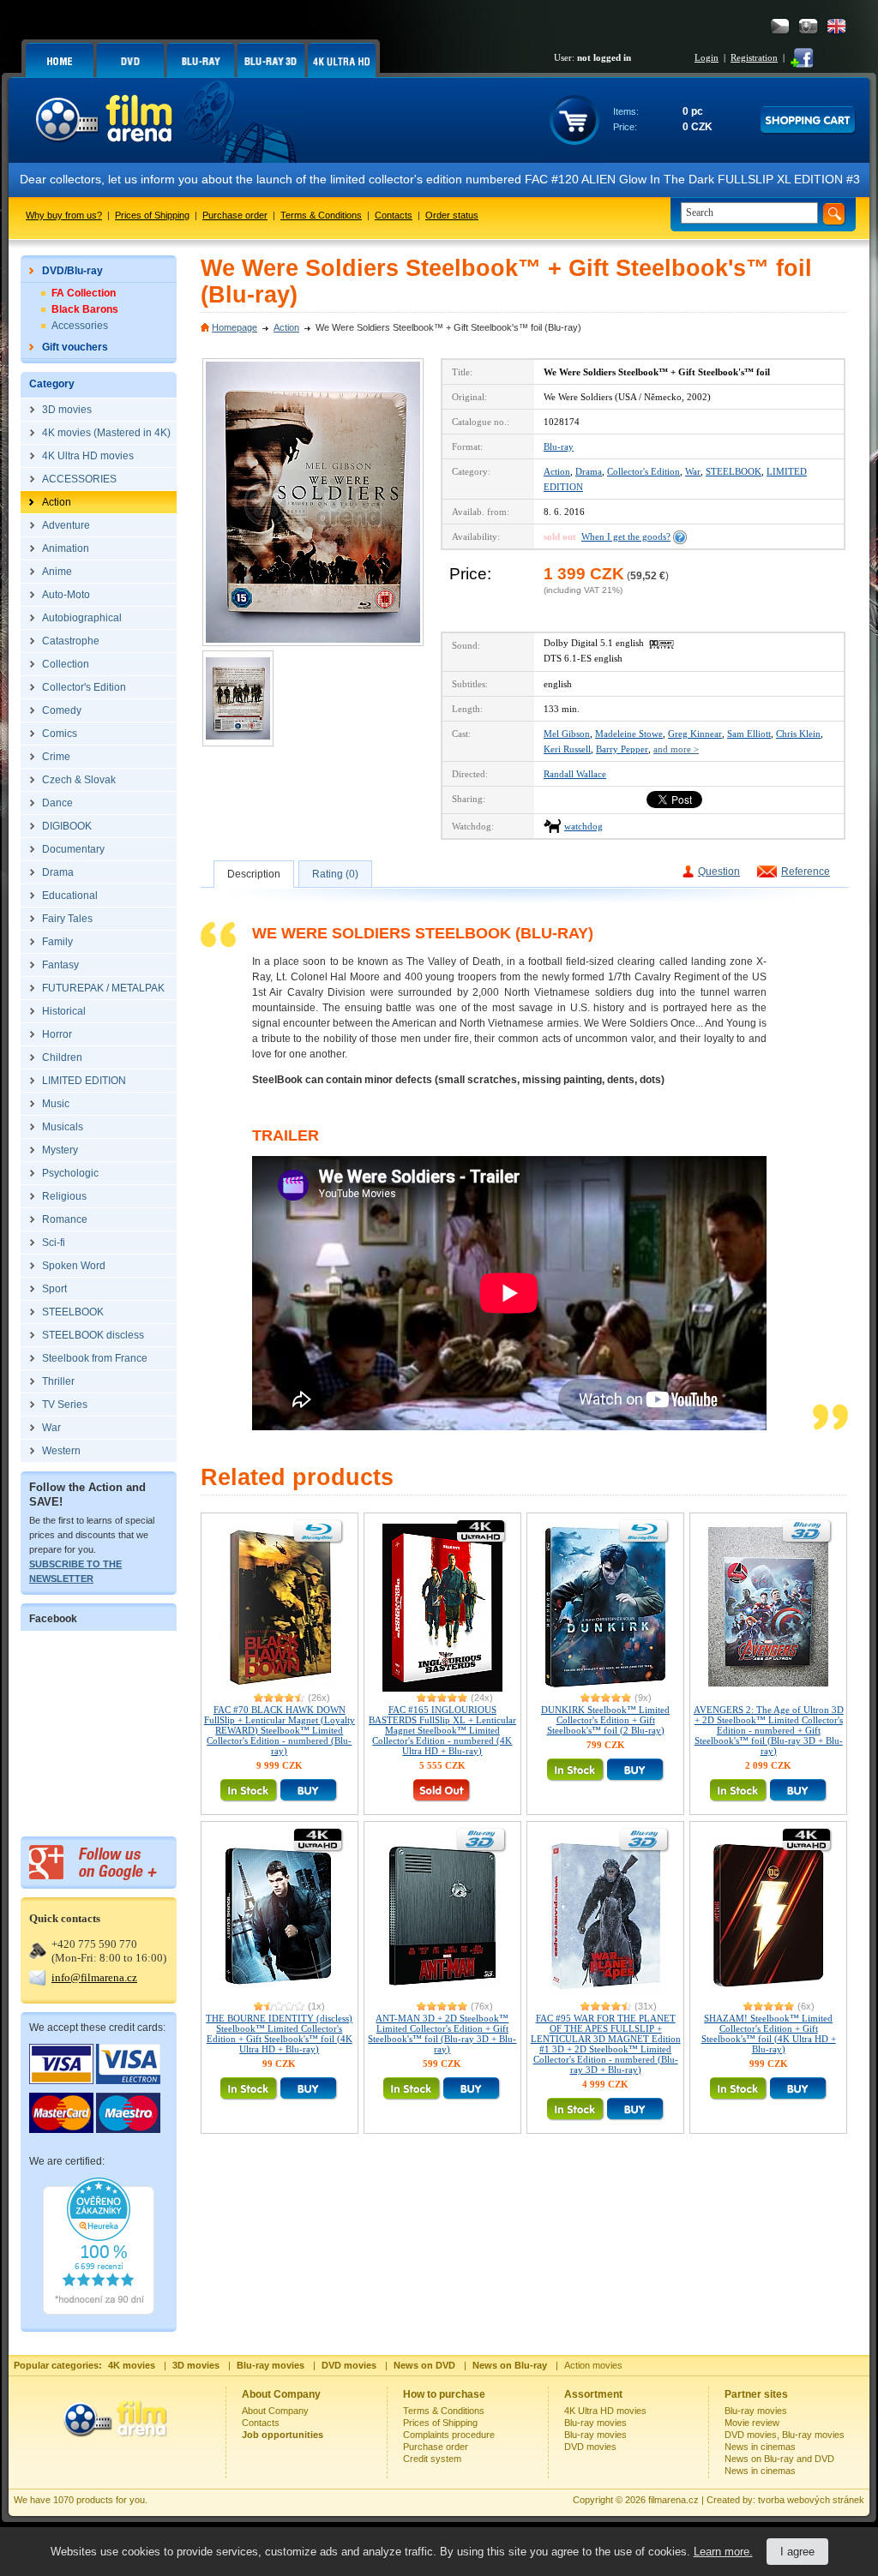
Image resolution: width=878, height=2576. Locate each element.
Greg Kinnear (695, 734)
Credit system (432, 2459)
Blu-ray (559, 446)
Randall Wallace (575, 774)
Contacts (394, 215)
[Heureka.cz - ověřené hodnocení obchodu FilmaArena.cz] (99, 2311)
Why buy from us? (64, 215)
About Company (275, 2411)
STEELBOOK (734, 471)
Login (707, 57)
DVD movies (590, 2447)
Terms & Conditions (321, 215)
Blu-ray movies (595, 2423)
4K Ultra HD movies (605, 2411)
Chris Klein (798, 734)
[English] (836, 26)
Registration (754, 57)
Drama (589, 471)
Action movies (593, 2365)
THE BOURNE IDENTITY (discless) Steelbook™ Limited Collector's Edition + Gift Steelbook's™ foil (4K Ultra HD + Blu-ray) (279, 2034)
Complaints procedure (449, 2435)
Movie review (752, 2423)
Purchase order (235, 215)
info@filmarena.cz (94, 1977)
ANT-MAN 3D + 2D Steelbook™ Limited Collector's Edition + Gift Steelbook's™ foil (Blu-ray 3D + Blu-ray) (442, 2034)
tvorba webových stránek (811, 2500)
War (693, 471)
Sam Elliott (749, 734)
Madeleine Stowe (629, 734)
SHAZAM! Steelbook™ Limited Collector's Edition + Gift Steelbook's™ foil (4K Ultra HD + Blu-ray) (769, 2034)
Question (719, 872)
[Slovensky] (808, 26)
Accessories (80, 326)
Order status (452, 215)
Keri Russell (567, 749)
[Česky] (780, 26)
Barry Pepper (622, 749)
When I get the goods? (626, 536)
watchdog (583, 826)
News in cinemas (760, 2447)
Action (286, 327)
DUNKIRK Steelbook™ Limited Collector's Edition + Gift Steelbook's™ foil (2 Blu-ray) (605, 1720)
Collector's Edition (643, 471)
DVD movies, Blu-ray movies (785, 2435)
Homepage (235, 327)
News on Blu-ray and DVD (779, 2459)
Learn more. (723, 2552)
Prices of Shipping (152, 215)
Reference (806, 872)
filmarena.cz (674, 2500)
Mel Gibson (567, 734)
